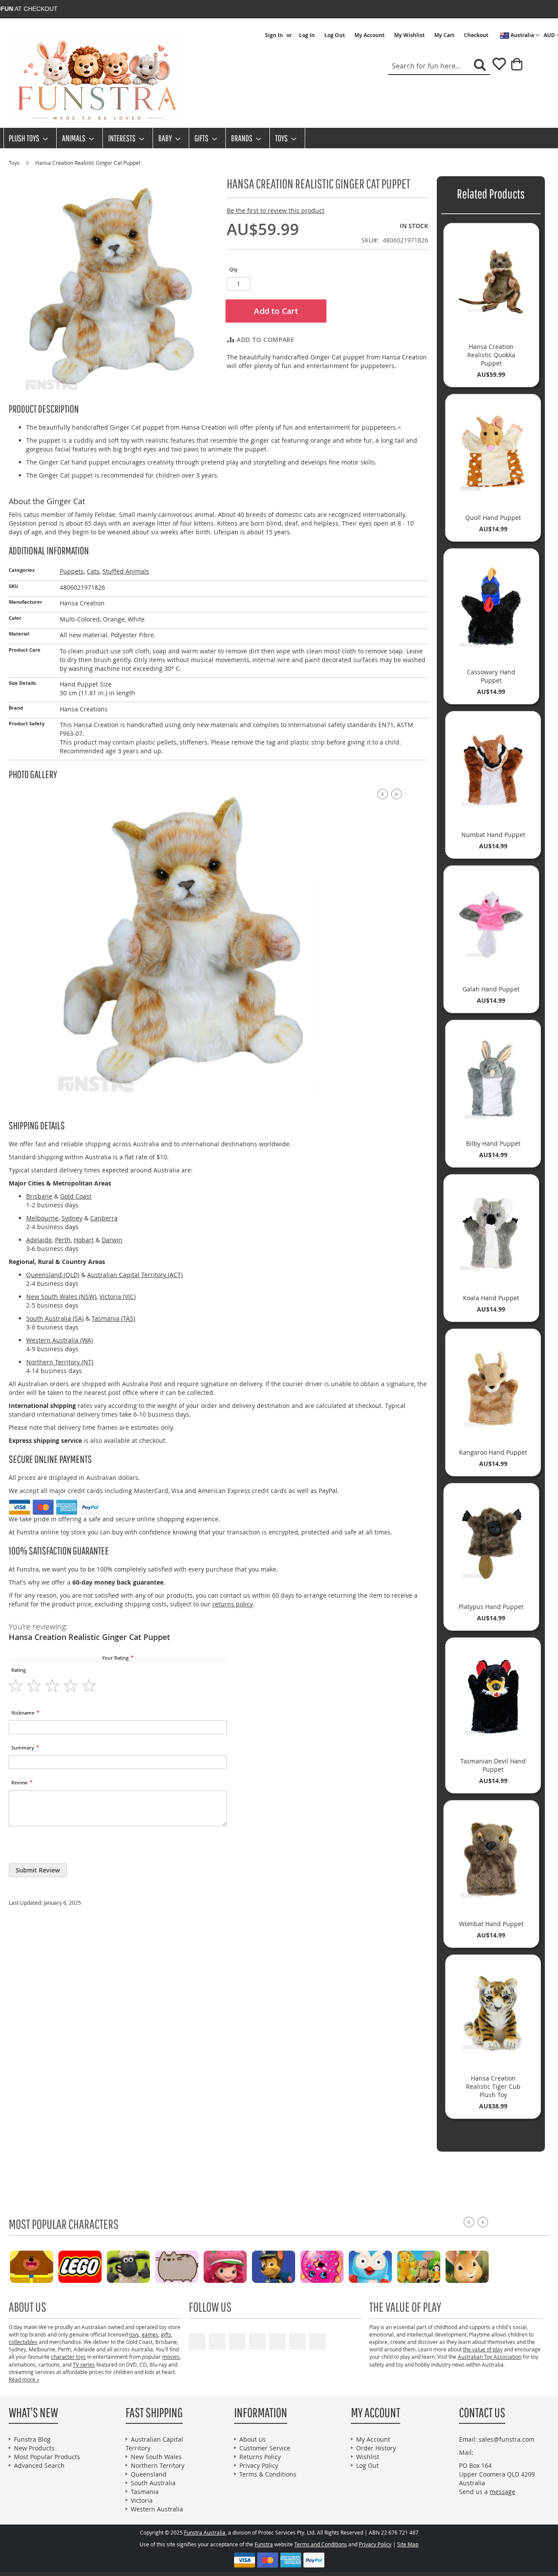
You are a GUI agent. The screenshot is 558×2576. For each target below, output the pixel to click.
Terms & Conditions (268, 2474)
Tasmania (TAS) (113, 1318)
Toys (15, 163)
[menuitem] (26, 138)
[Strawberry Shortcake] (124, 2266)
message (502, 2492)
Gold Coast (76, 1196)
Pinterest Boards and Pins (277, 2341)
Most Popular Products (47, 2457)
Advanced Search (39, 2465)
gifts (166, 2334)
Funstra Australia (205, 2533)
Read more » (24, 2379)
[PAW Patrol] (172, 2266)
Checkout (476, 35)
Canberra (104, 1218)
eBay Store (257, 2341)
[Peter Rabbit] (366, 2266)
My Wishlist (409, 35)
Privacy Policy (259, 2465)
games (150, 2334)
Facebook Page (217, 2341)
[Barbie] (414, 2266)
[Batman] (462, 2266)
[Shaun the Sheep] (27, 2266)
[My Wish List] (496, 67)
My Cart (444, 35)
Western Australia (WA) (60, 1340)
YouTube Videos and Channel (197, 2341)
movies (171, 2357)
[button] (520, 35)
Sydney (72, 1218)
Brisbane (39, 1196)
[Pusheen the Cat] (75, 2266)
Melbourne (42, 1218)
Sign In (274, 35)
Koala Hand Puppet (491, 1298)
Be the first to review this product (276, 210)
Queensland (149, 2474)
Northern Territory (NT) (60, 1362)
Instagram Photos (317, 2341)
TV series (84, 2364)
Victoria (142, 2500)
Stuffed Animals (126, 571)
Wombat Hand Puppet (491, 1924)
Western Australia (157, 2509)
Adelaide (39, 1240)
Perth (63, 1240)
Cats (93, 571)
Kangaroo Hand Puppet (493, 1452)
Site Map (408, 2544)
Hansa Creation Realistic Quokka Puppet (491, 355)
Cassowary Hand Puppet (491, 676)
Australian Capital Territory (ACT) (135, 1275)
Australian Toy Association (490, 2357)
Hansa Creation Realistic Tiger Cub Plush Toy (493, 2086)
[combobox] (439, 66)
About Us (253, 2439)
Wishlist (368, 2457)
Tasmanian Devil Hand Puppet (493, 1765)
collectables (23, 2342)
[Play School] (317, 2266)
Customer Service (265, 2448)
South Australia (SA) (55, 1318)
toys (134, 2334)
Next (396, 794)
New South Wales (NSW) (61, 1297)
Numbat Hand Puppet (493, 835)
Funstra (264, 2544)
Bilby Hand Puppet (493, 1143)
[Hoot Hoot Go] (269, 2266)
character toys (68, 2357)
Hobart (84, 1240)
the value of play (483, 2349)
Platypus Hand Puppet (491, 1607)
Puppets (72, 571)
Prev (383, 794)
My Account (369, 35)
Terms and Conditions (321, 2544)
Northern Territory (158, 2465)
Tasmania (145, 2492)
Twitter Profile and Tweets (237, 2341)
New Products (34, 2448)
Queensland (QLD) (53, 1275)
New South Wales (156, 2457)
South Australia (153, 2483)
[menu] (279, 138)
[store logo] (96, 80)
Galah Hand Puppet (491, 989)
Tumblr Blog (297, 2341)
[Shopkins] (220, 2266)
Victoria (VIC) (117, 1297)
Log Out (335, 35)
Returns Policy (260, 2457)
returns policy (233, 1604)
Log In (307, 35)
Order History (376, 2448)
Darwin (112, 1240)
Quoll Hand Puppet (493, 518)
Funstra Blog (32, 2439)
